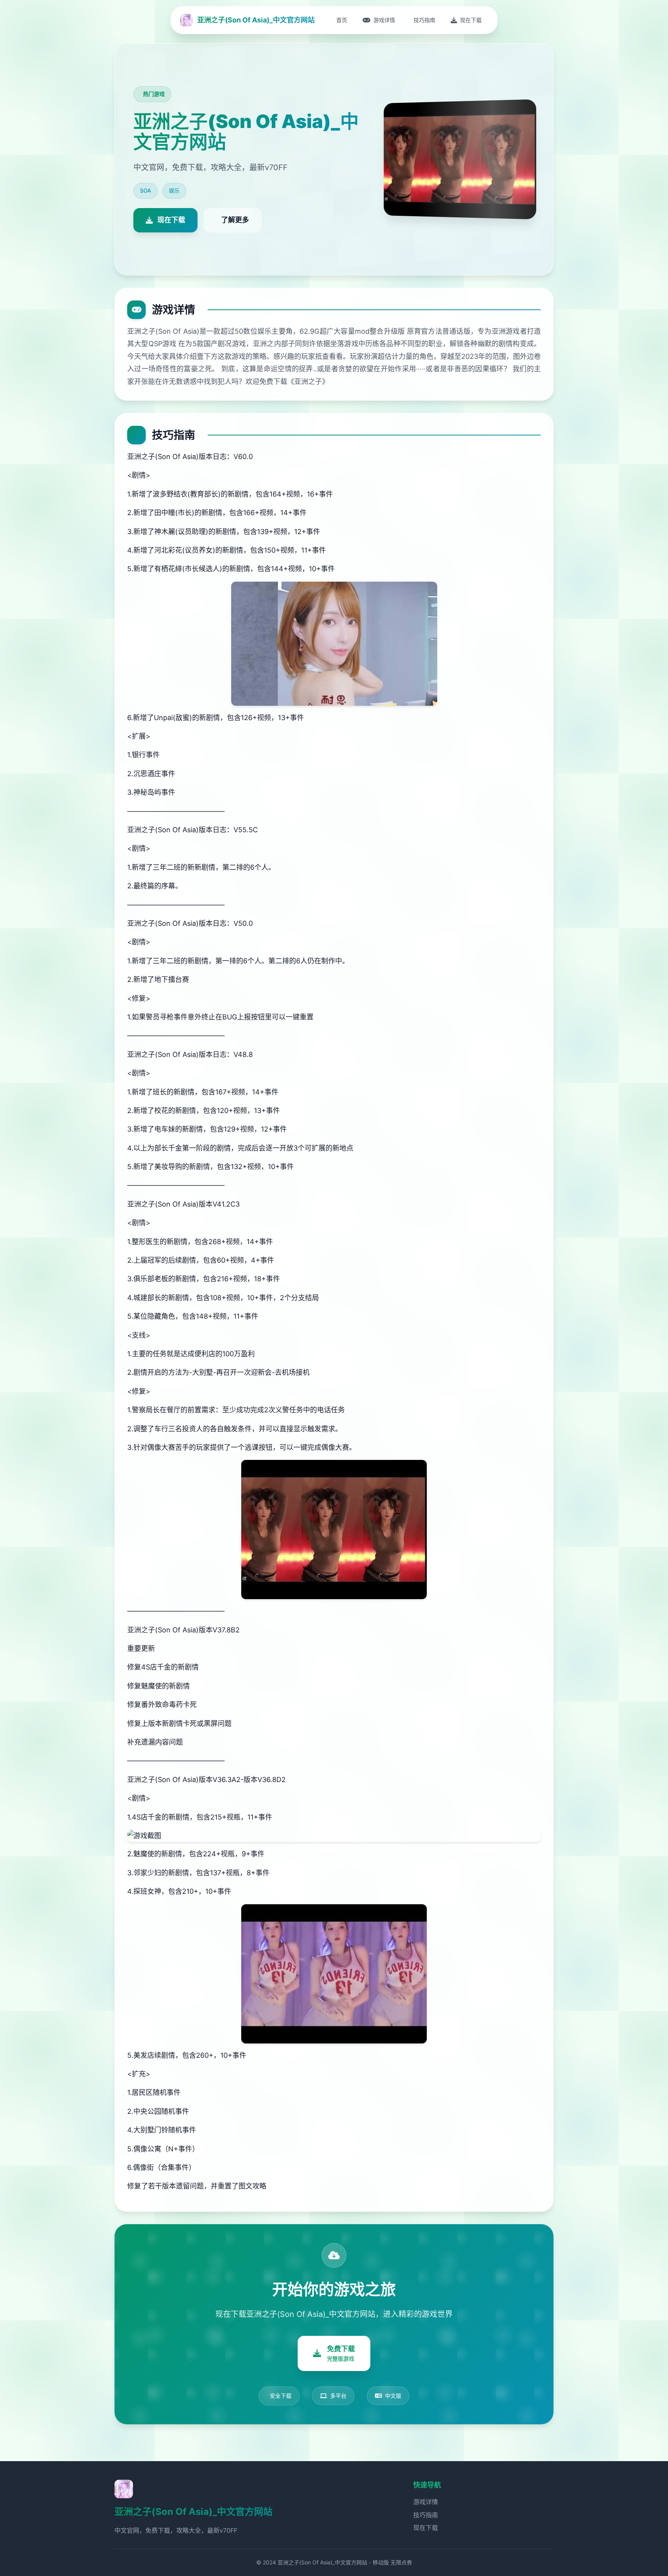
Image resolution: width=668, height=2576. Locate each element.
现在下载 (426, 2528)
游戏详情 (426, 2502)
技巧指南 (426, 2515)
